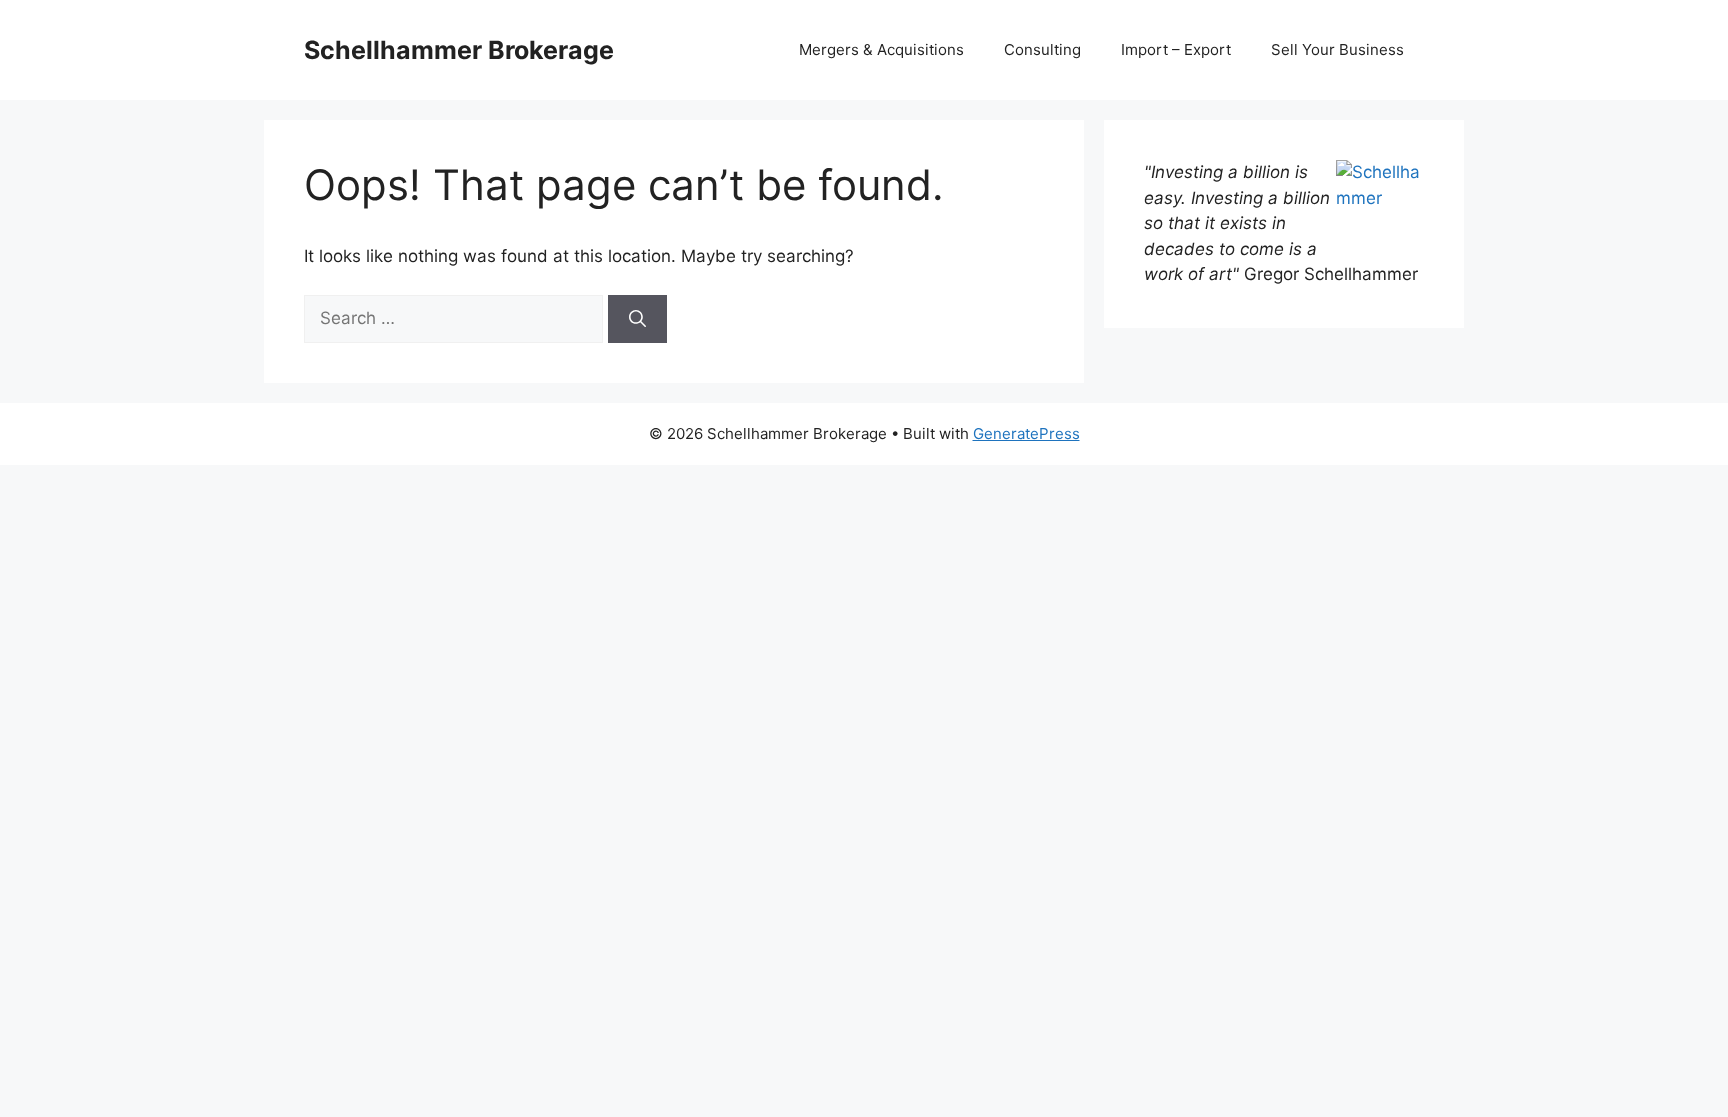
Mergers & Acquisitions (881, 49)
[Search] (637, 319)
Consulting (1042, 49)
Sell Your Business (1337, 49)
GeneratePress (1026, 433)
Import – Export (1176, 49)
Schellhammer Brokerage (459, 50)
